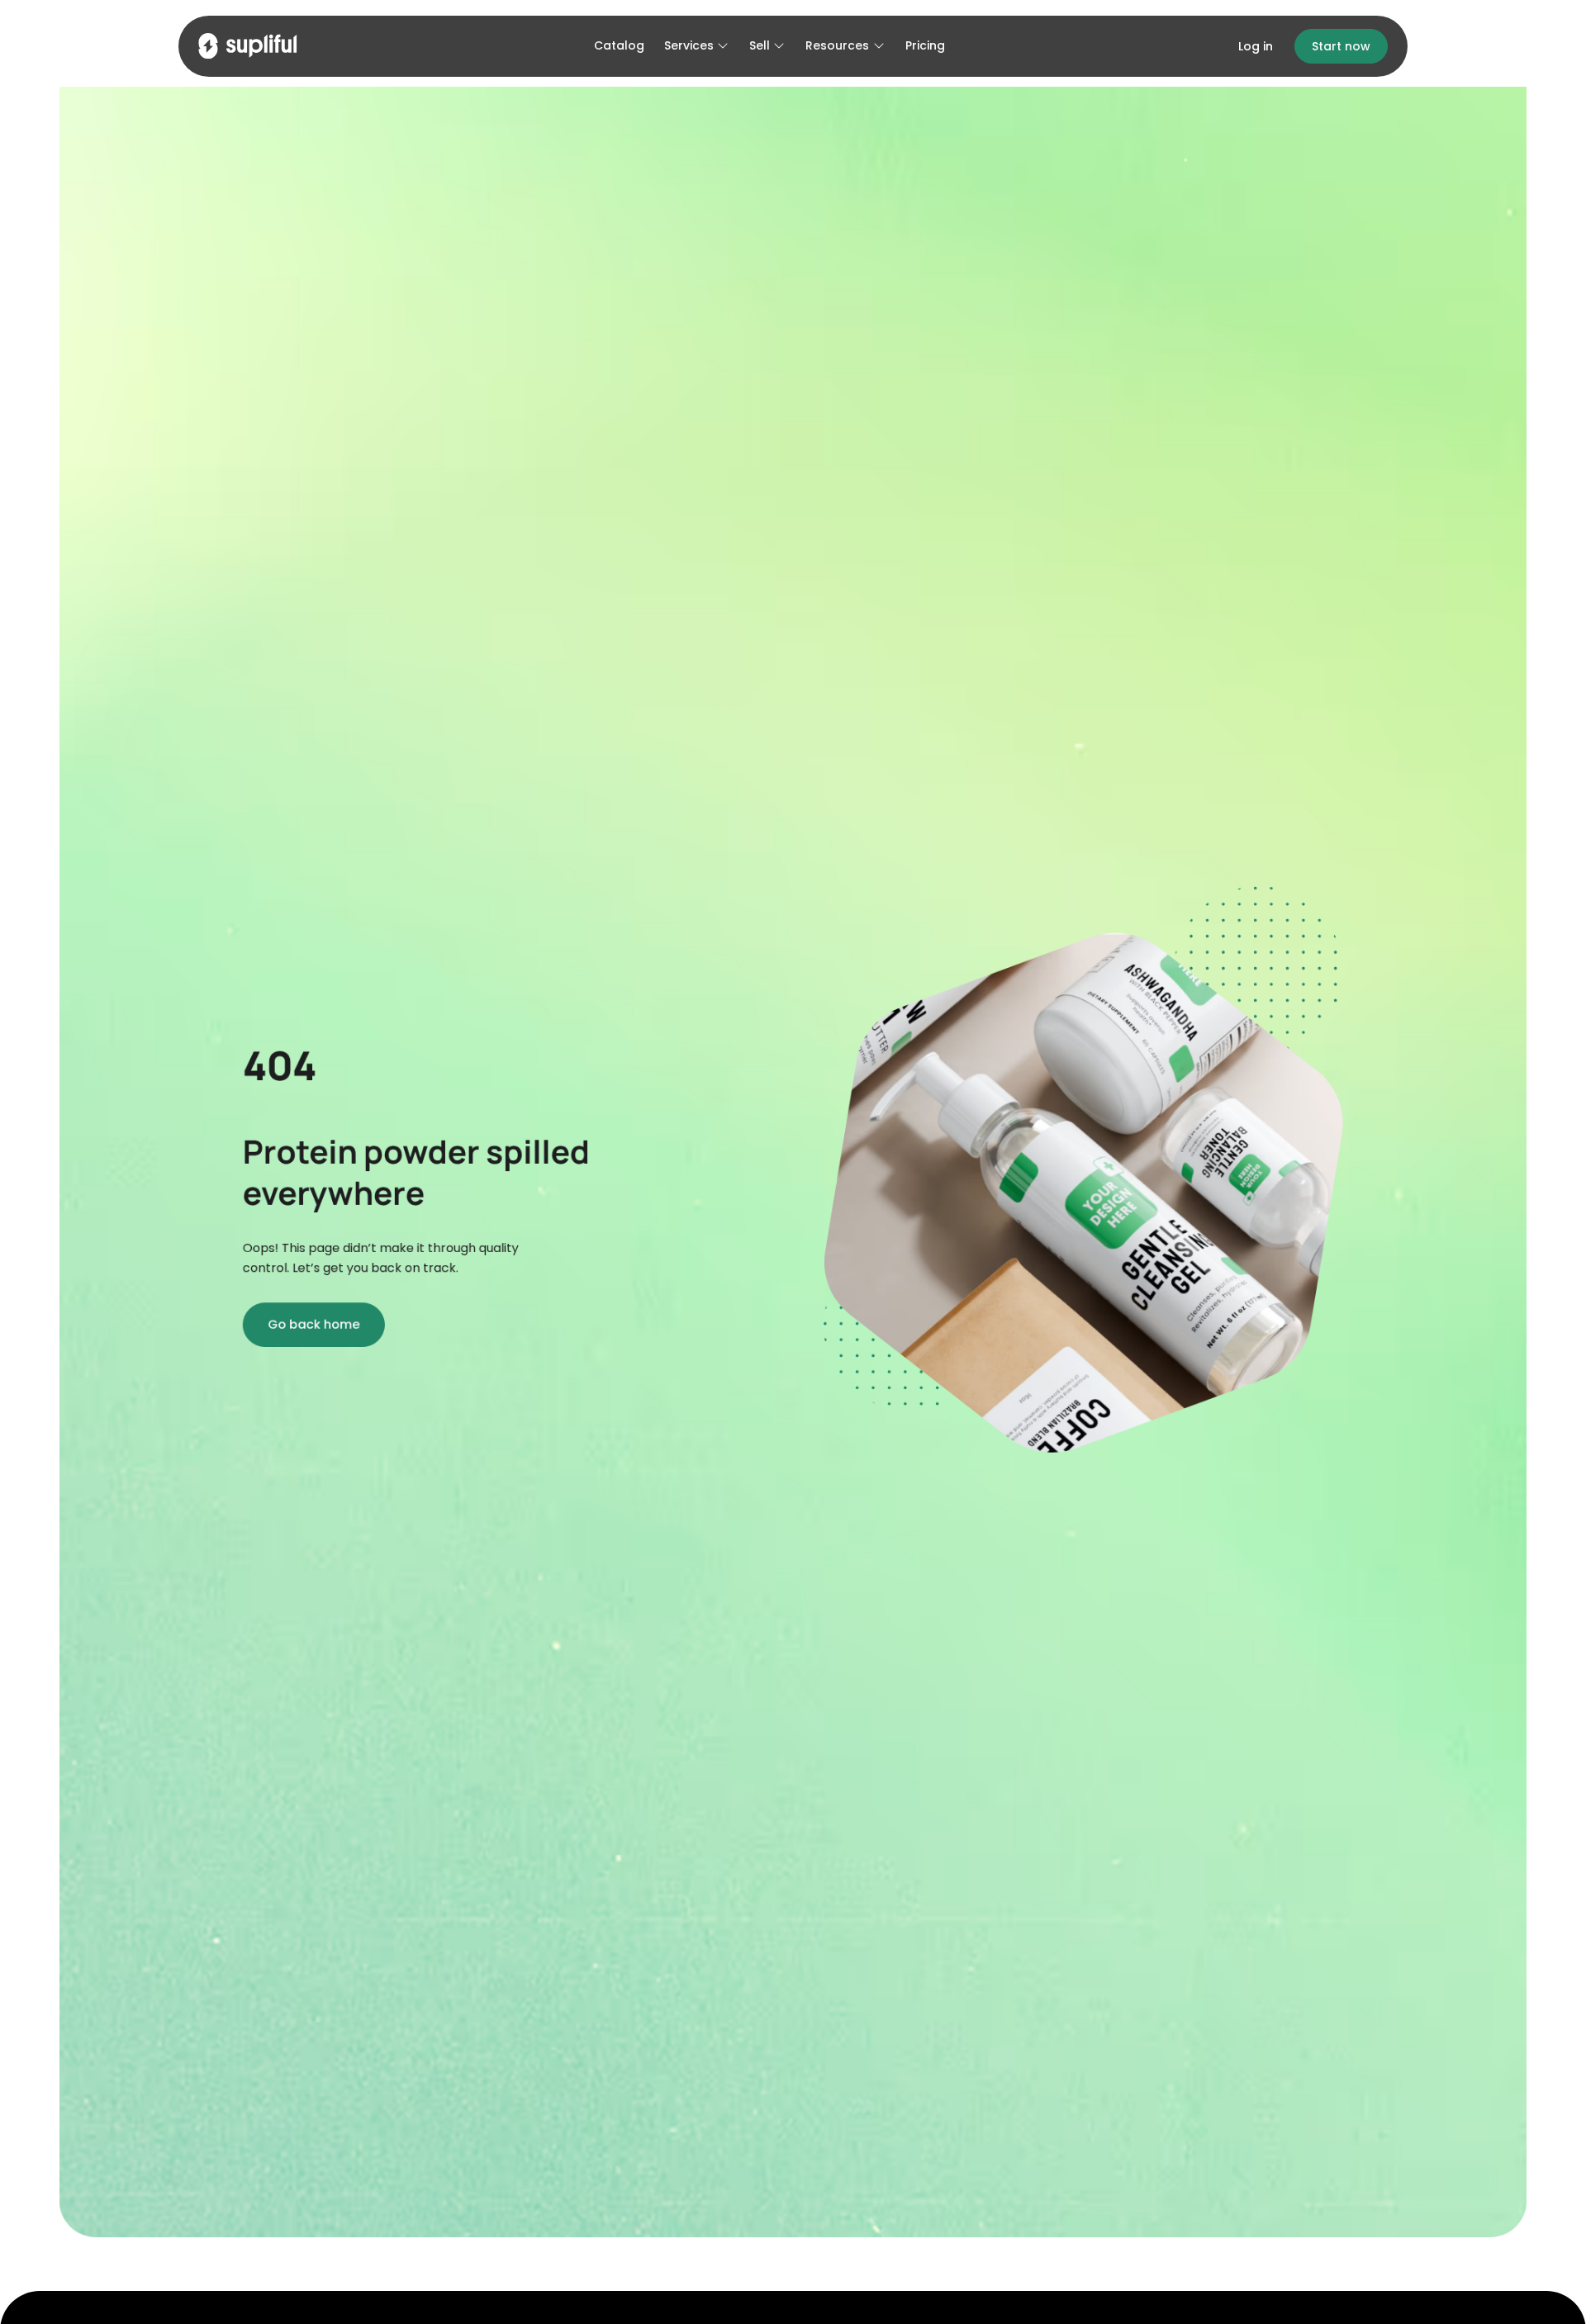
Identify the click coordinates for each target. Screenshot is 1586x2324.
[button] (697, 47)
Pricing (925, 45)
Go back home (313, 1324)
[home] (248, 46)
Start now (1341, 46)
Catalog (619, 45)
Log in (1256, 46)
